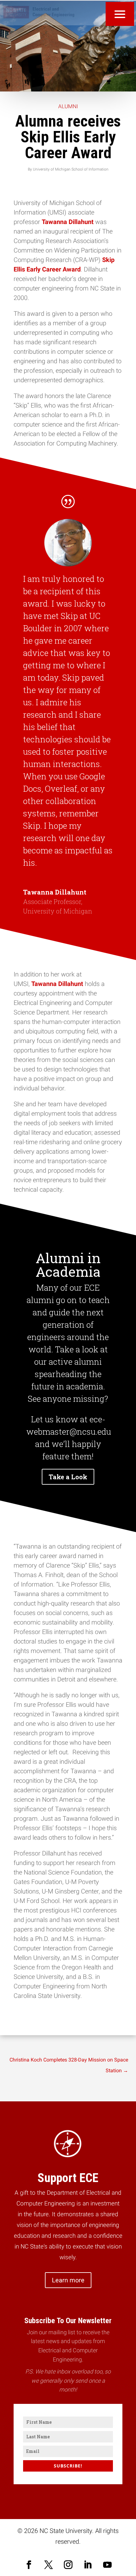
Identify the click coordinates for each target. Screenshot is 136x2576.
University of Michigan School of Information (71, 169)
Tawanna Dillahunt (68, 222)
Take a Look (68, 1477)
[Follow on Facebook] (29, 2565)
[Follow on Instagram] (68, 2565)
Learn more (68, 2280)
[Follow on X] (48, 2565)
